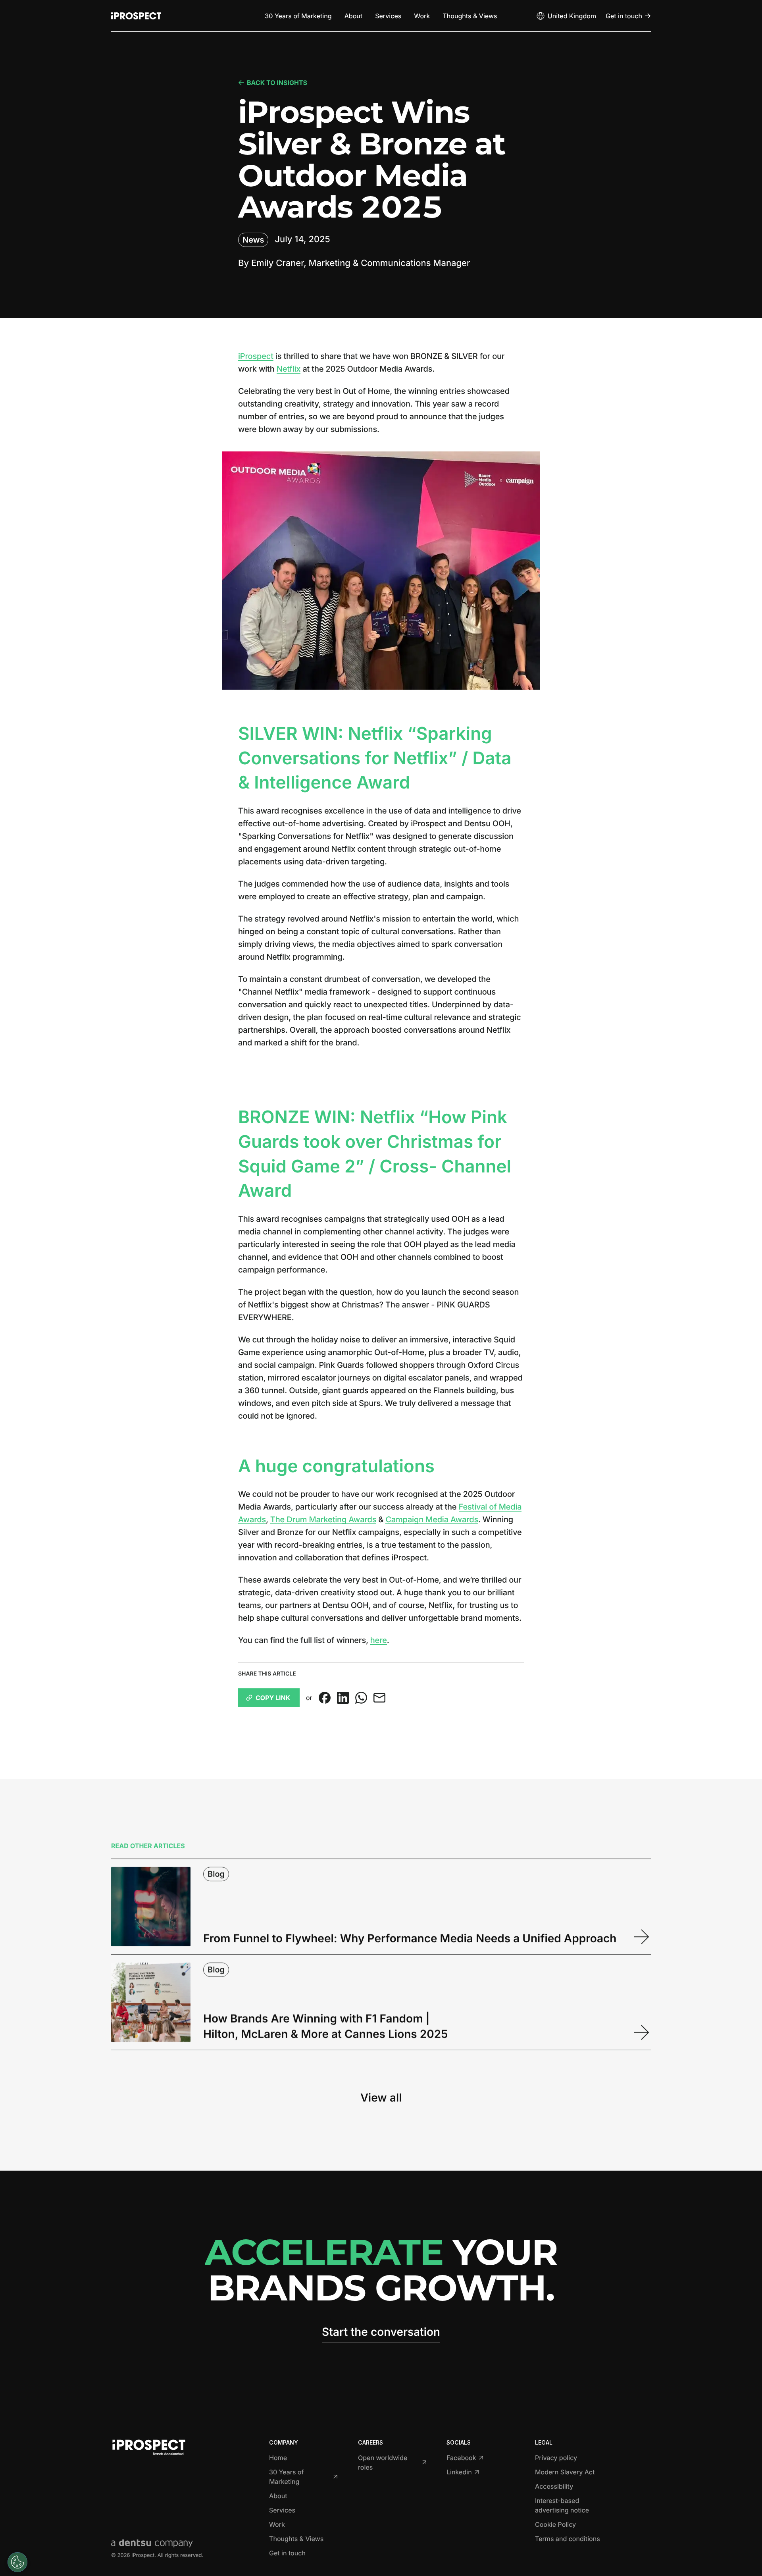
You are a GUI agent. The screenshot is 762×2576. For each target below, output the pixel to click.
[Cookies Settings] (17, 2562)
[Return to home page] (136, 16)
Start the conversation (381, 2332)
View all (381, 2098)
